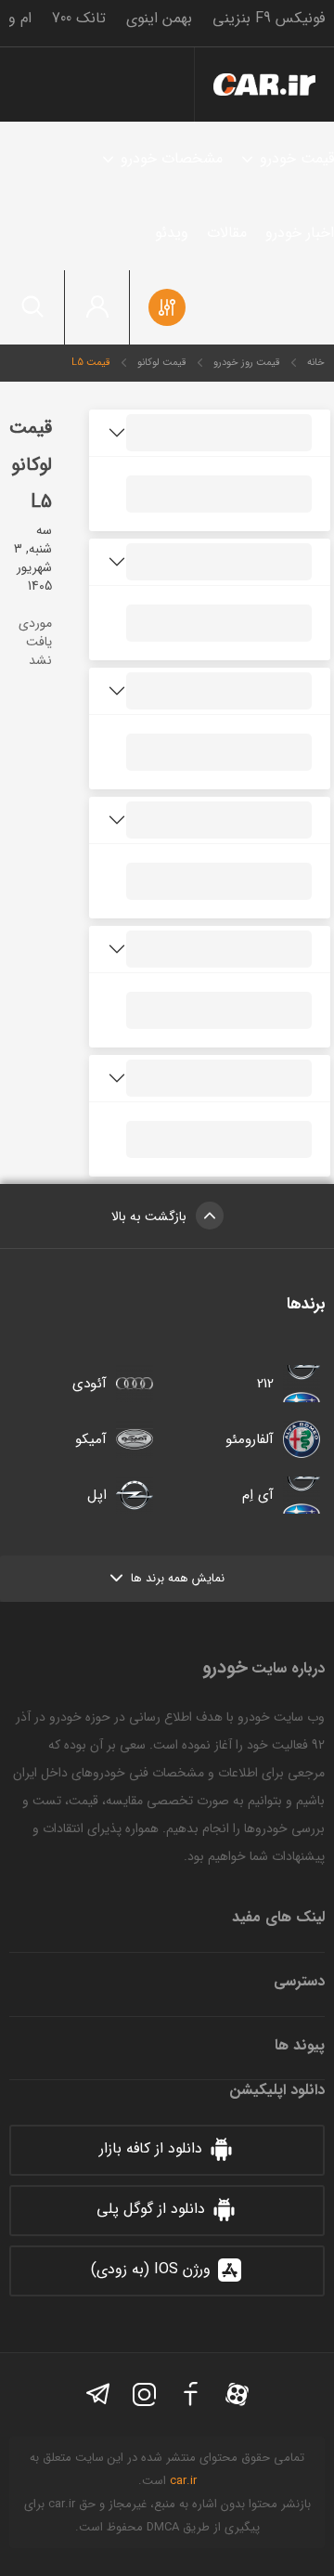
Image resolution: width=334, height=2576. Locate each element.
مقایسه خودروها (167, 307)
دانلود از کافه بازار (151, 2148)
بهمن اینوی (159, 18)
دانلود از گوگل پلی (151, 2209)
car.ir (183, 2481)
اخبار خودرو (300, 233)
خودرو (264, 85)
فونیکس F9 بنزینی (269, 18)
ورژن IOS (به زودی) (151, 2269)
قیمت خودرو (297, 158)
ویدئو (172, 233)
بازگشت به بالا (149, 1216)
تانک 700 (79, 18)
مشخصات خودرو (172, 158)
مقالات (227, 233)
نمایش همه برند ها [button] (178, 1578)
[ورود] (97, 307)
